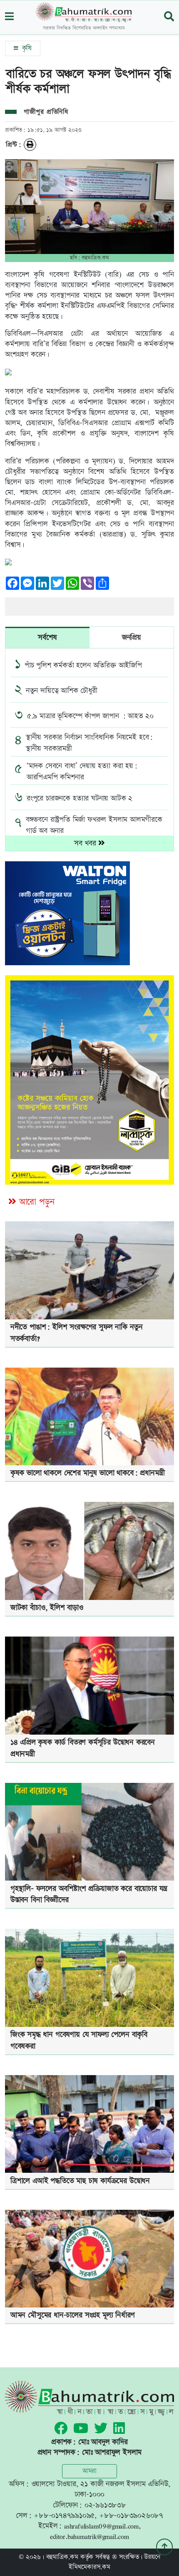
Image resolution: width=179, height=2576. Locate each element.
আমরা (89, 2471)
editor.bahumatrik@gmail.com (89, 2536)
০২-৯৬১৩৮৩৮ (105, 2505)
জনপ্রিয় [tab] (132, 637)
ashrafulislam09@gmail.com (101, 2526)
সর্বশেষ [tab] (47, 637)
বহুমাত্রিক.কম (62, 2557)
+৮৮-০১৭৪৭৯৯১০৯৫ (64, 2516)
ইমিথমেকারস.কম (89, 2567)
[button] (9, 17)
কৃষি (26, 48)
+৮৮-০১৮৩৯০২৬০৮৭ (131, 2516)
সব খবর (86, 843)
